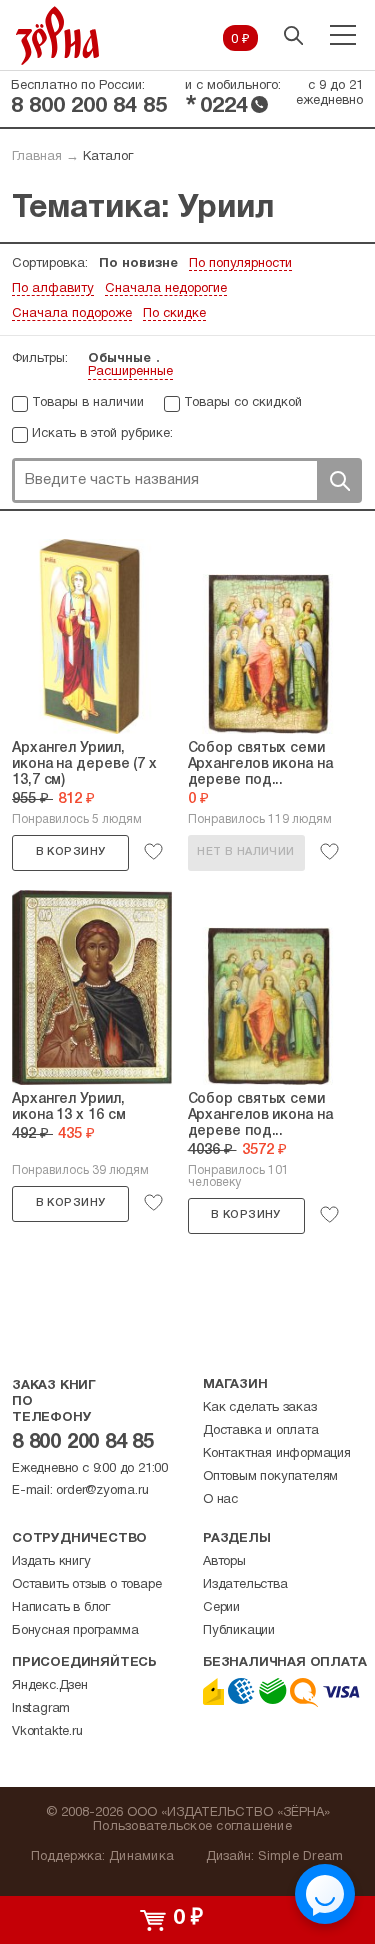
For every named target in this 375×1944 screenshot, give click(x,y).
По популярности (240, 264)
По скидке (174, 314)
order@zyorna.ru (102, 1491)
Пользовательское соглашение (192, 1827)
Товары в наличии (88, 403)
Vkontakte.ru (47, 1732)
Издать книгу (51, 1562)
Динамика (141, 1857)
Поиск (339, 480)
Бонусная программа (75, 1631)
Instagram (41, 1709)
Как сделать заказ (260, 1408)
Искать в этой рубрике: (102, 434)
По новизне (138, 264)
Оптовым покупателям (270, 1477)
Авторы (224, 1562)
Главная (37, 157)
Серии (221, 1608)
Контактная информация (277, 1454)
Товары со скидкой (243, 403)
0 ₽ (240, 40)
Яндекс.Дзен (50, 1686)
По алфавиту (53, 289)
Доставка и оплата (261, 1431)
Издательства (245, 1585)
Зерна (58, 35)
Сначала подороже (72, 314)
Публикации (239, 1631)
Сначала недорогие (166, 289)
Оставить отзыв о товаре (86, 1585)
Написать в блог (61, 1608)
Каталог (108, 157)
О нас (220, 1500)
